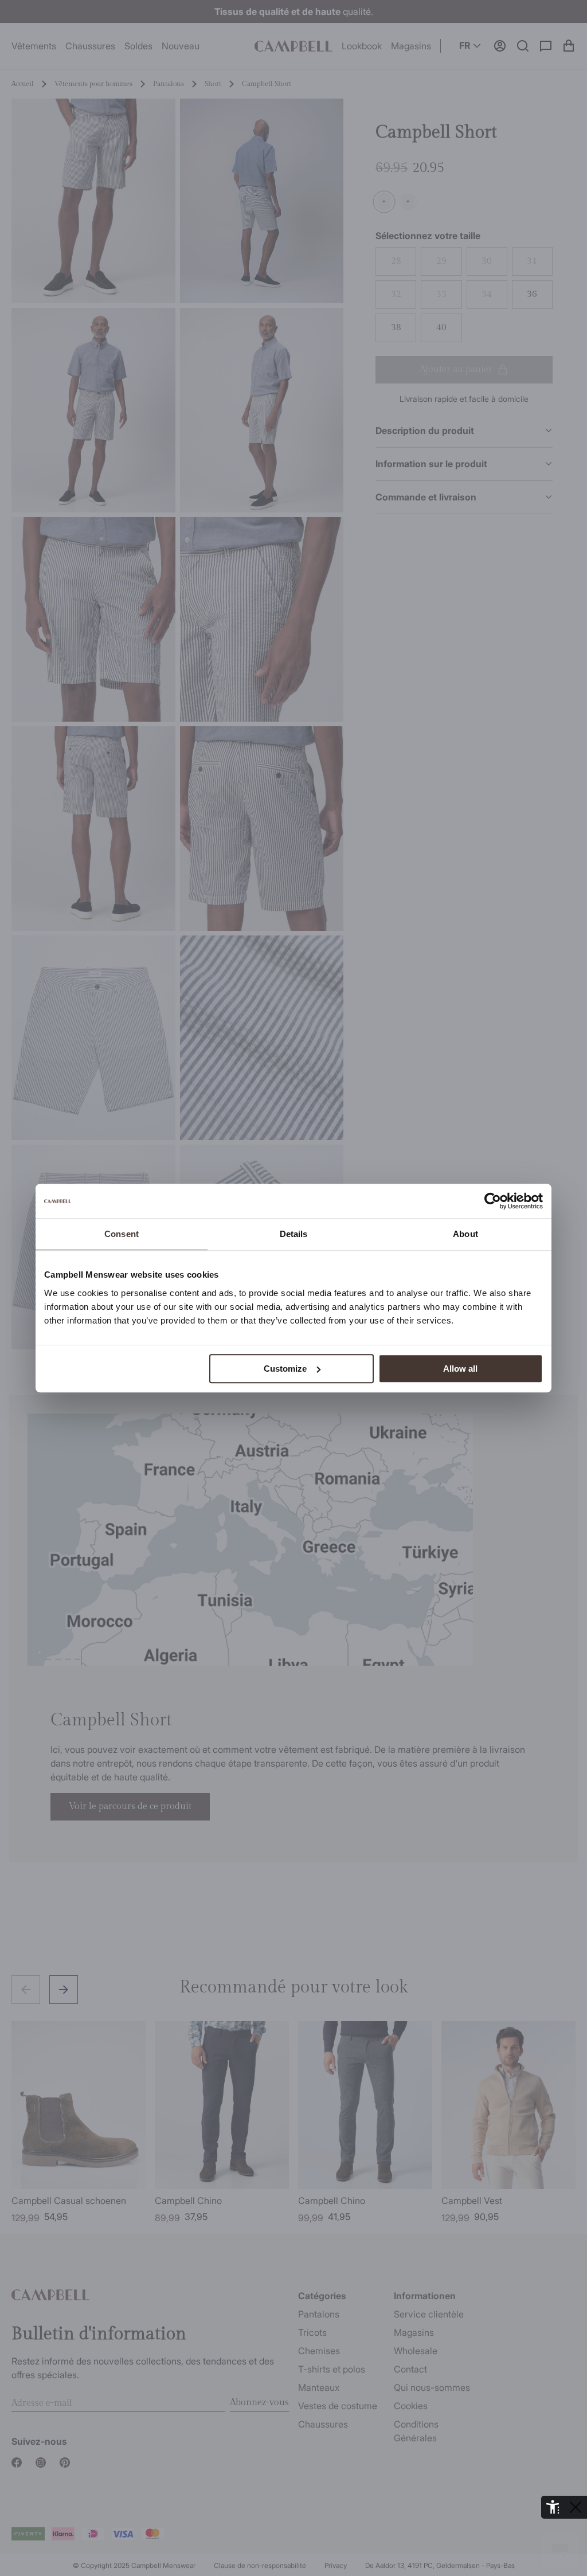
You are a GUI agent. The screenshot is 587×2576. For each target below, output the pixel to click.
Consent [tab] (122, 1234)
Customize (285, 1369)
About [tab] (465, 1234)
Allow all (460, 1369)
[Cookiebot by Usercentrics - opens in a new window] (493, 1201)
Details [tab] (294, 1234)
